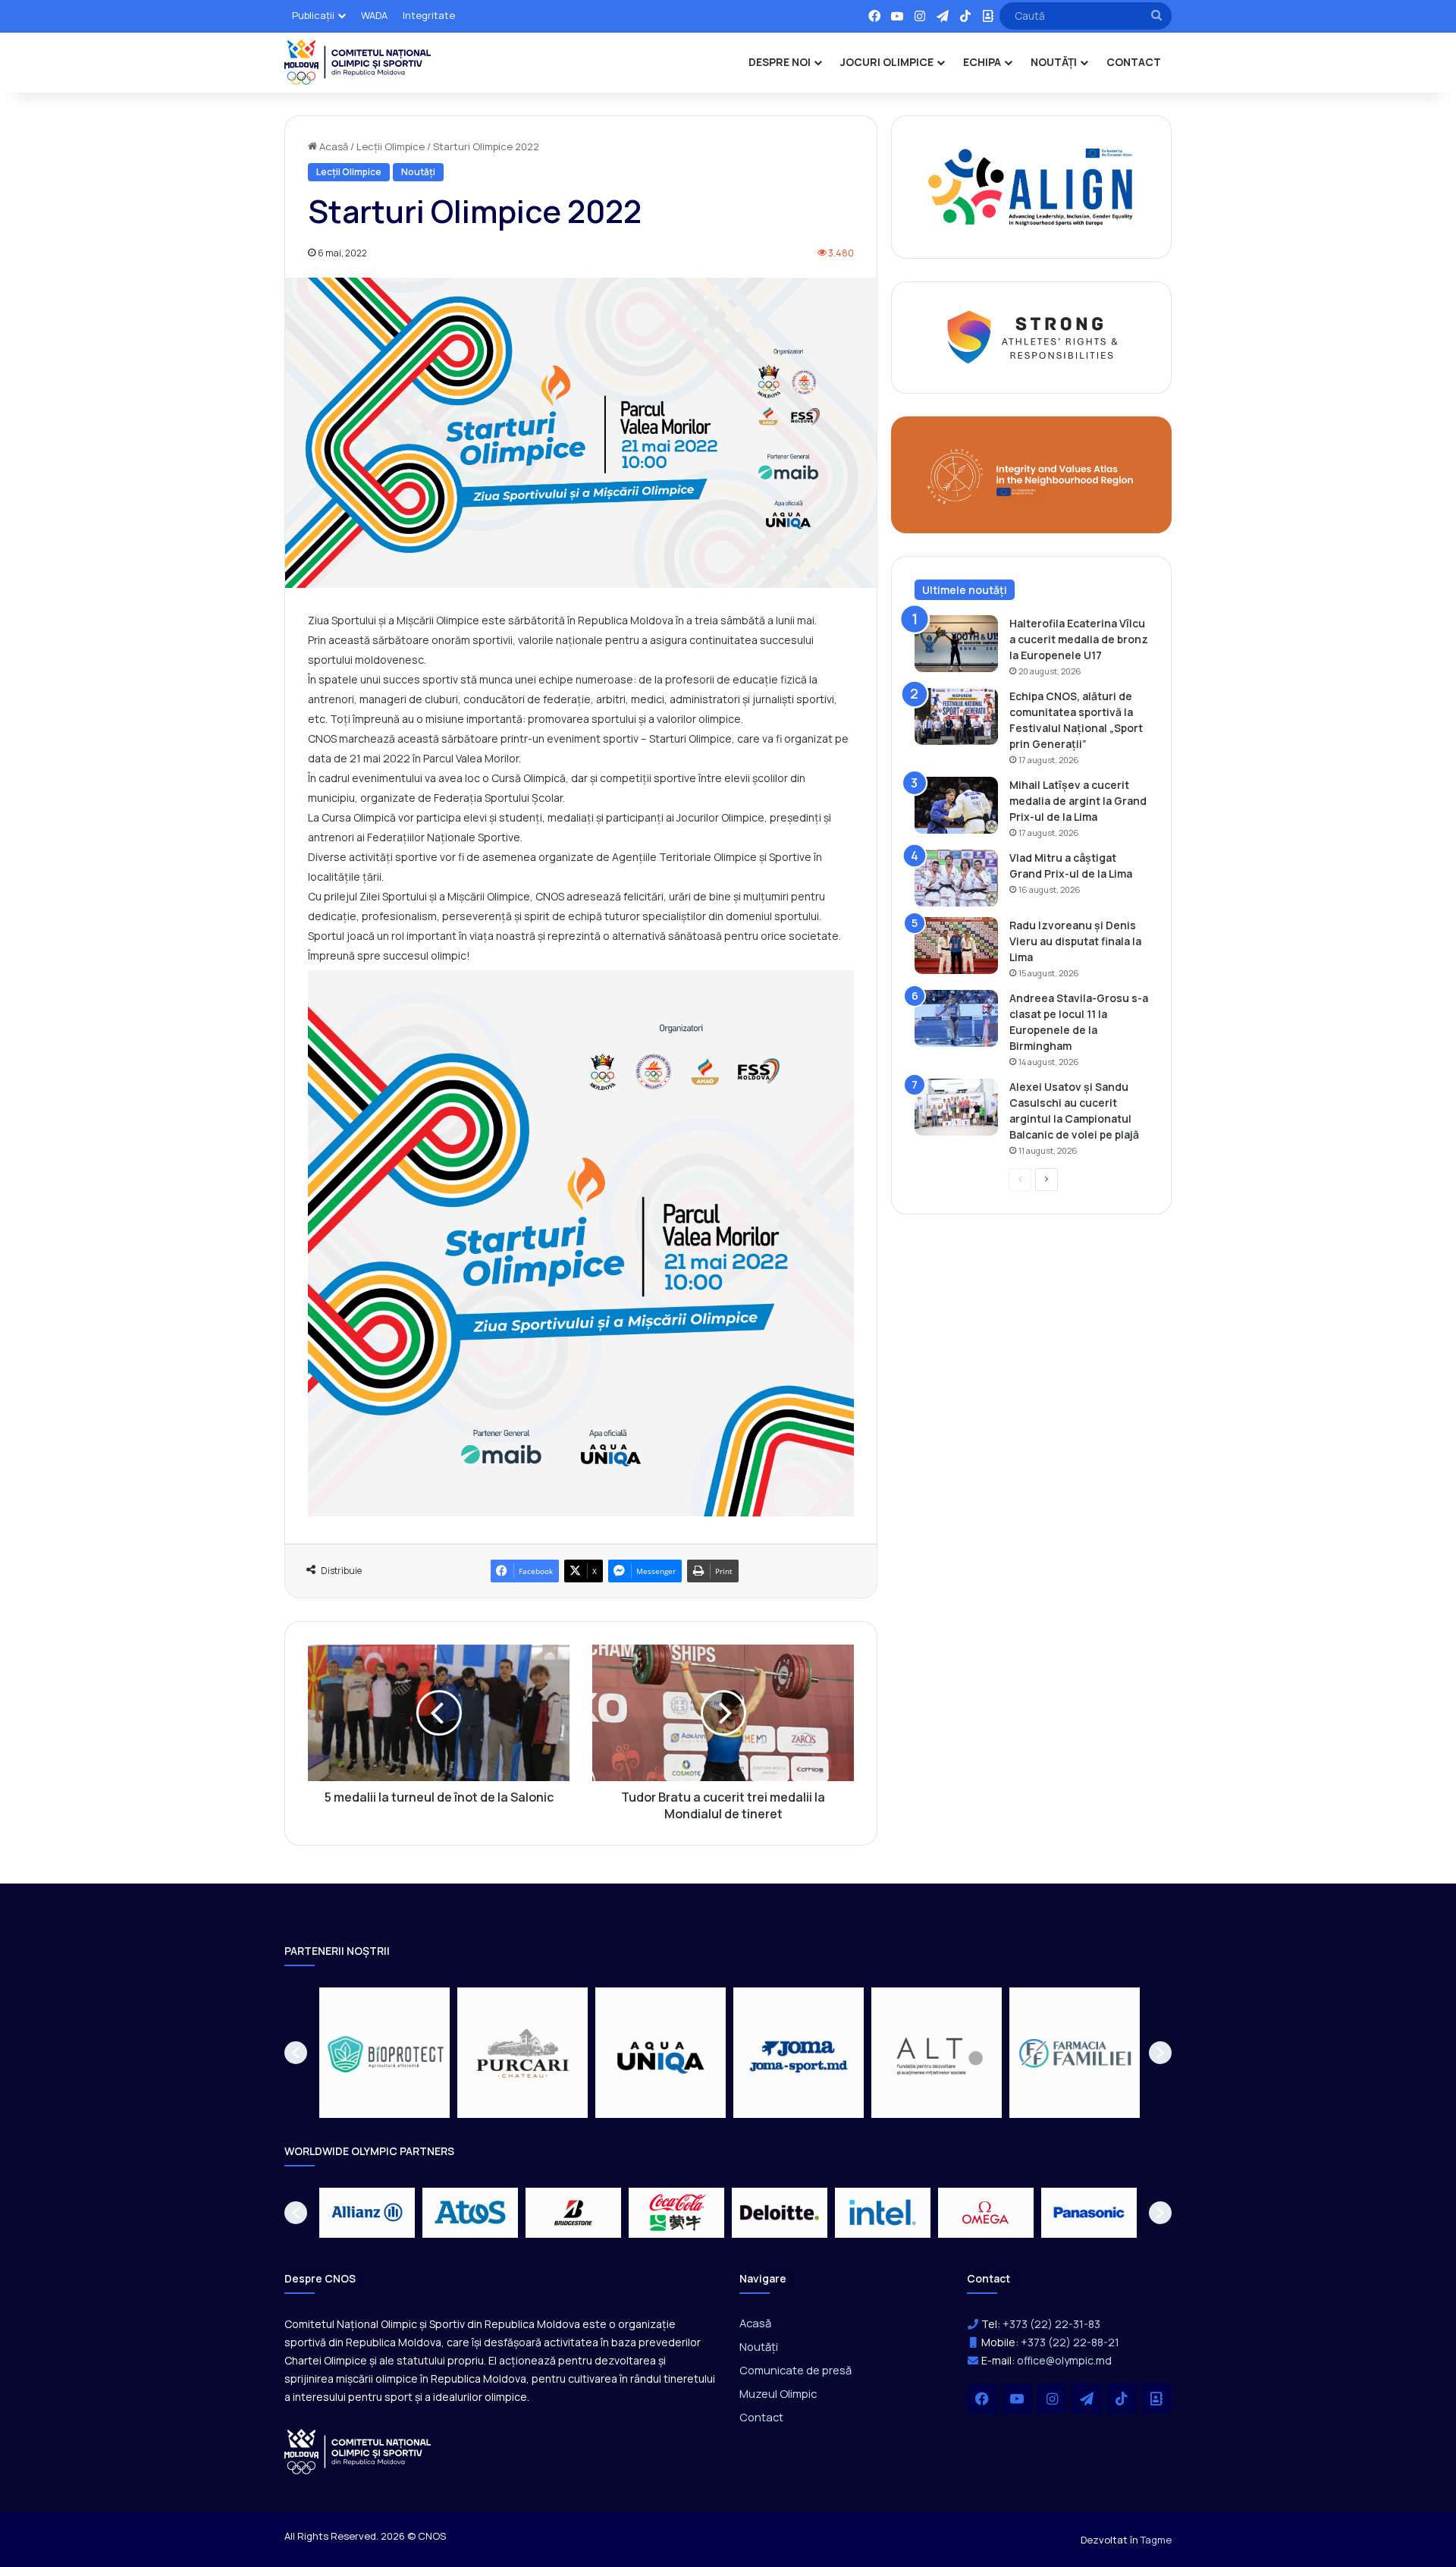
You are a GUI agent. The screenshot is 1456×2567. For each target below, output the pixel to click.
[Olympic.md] (358, 62)
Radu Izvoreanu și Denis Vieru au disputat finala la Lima (1075, 941)
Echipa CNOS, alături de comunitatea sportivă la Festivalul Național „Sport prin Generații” (1076, 720)
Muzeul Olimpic (778, 2393)
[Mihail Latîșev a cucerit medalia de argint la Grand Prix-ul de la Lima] (956, 805)
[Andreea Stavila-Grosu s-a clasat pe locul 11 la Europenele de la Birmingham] (956, 1018)
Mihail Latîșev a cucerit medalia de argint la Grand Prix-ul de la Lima (1078, 801)
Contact (761, 2417)
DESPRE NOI (780, 62)
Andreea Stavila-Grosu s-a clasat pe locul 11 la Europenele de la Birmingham (1079, 1022)
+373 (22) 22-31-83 (1051, 2324)
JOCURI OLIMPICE (887, 62)
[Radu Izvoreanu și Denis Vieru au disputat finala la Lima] (956, 946)
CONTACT (1134, 62)
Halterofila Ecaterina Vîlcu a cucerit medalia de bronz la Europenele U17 (1079, 639)
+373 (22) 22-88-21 (1070, 2342)
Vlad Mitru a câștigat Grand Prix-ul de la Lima (1071, 866)
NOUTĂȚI (1054, 62)
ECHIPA (982, 62)
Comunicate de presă (795, 2370)
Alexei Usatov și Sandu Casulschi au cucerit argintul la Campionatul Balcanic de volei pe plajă (1074, 1111)
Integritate (429, 15)
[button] (296, 2053)
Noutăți (418, 172)
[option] (384, 2053)
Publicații (313, 15)
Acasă (333, 146)
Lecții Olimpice (391, 146)
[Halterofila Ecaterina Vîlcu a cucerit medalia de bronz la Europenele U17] (956, 644)
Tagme (1156, 2540)
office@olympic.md (1064, 2360)
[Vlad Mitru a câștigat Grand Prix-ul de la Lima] (956, 878)
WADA (374, 15)
